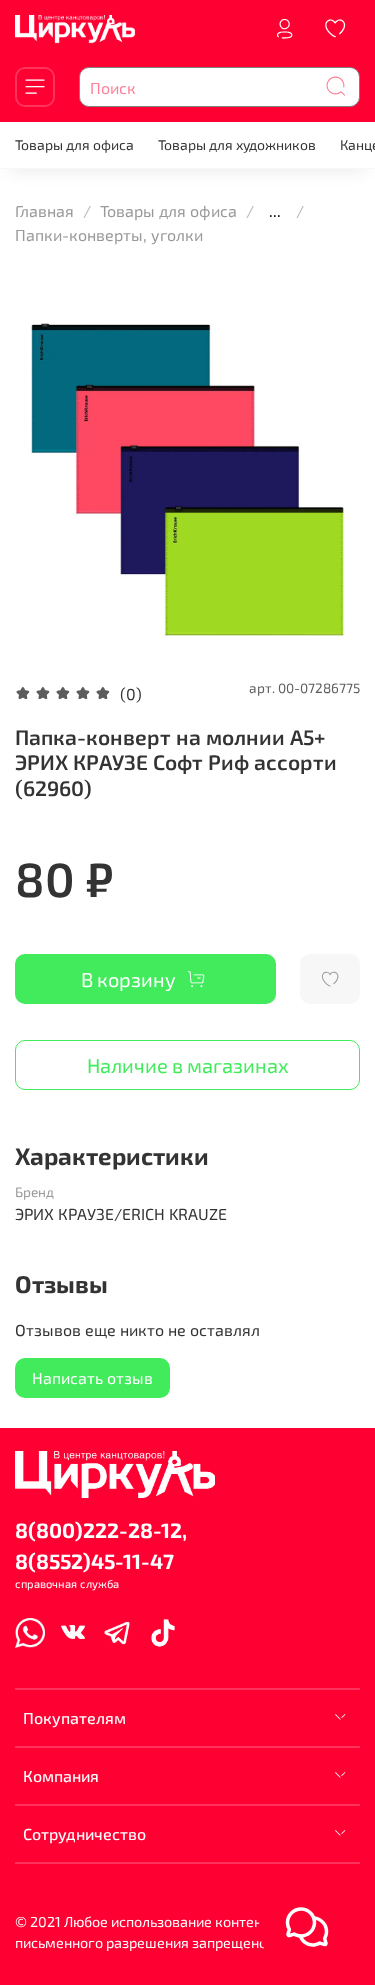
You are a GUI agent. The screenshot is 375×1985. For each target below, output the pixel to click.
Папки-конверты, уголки (109, 234)
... (275, 211)
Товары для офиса (74, 144)
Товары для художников (237, 144)
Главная (44, 210)
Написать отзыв (92, 1377)
